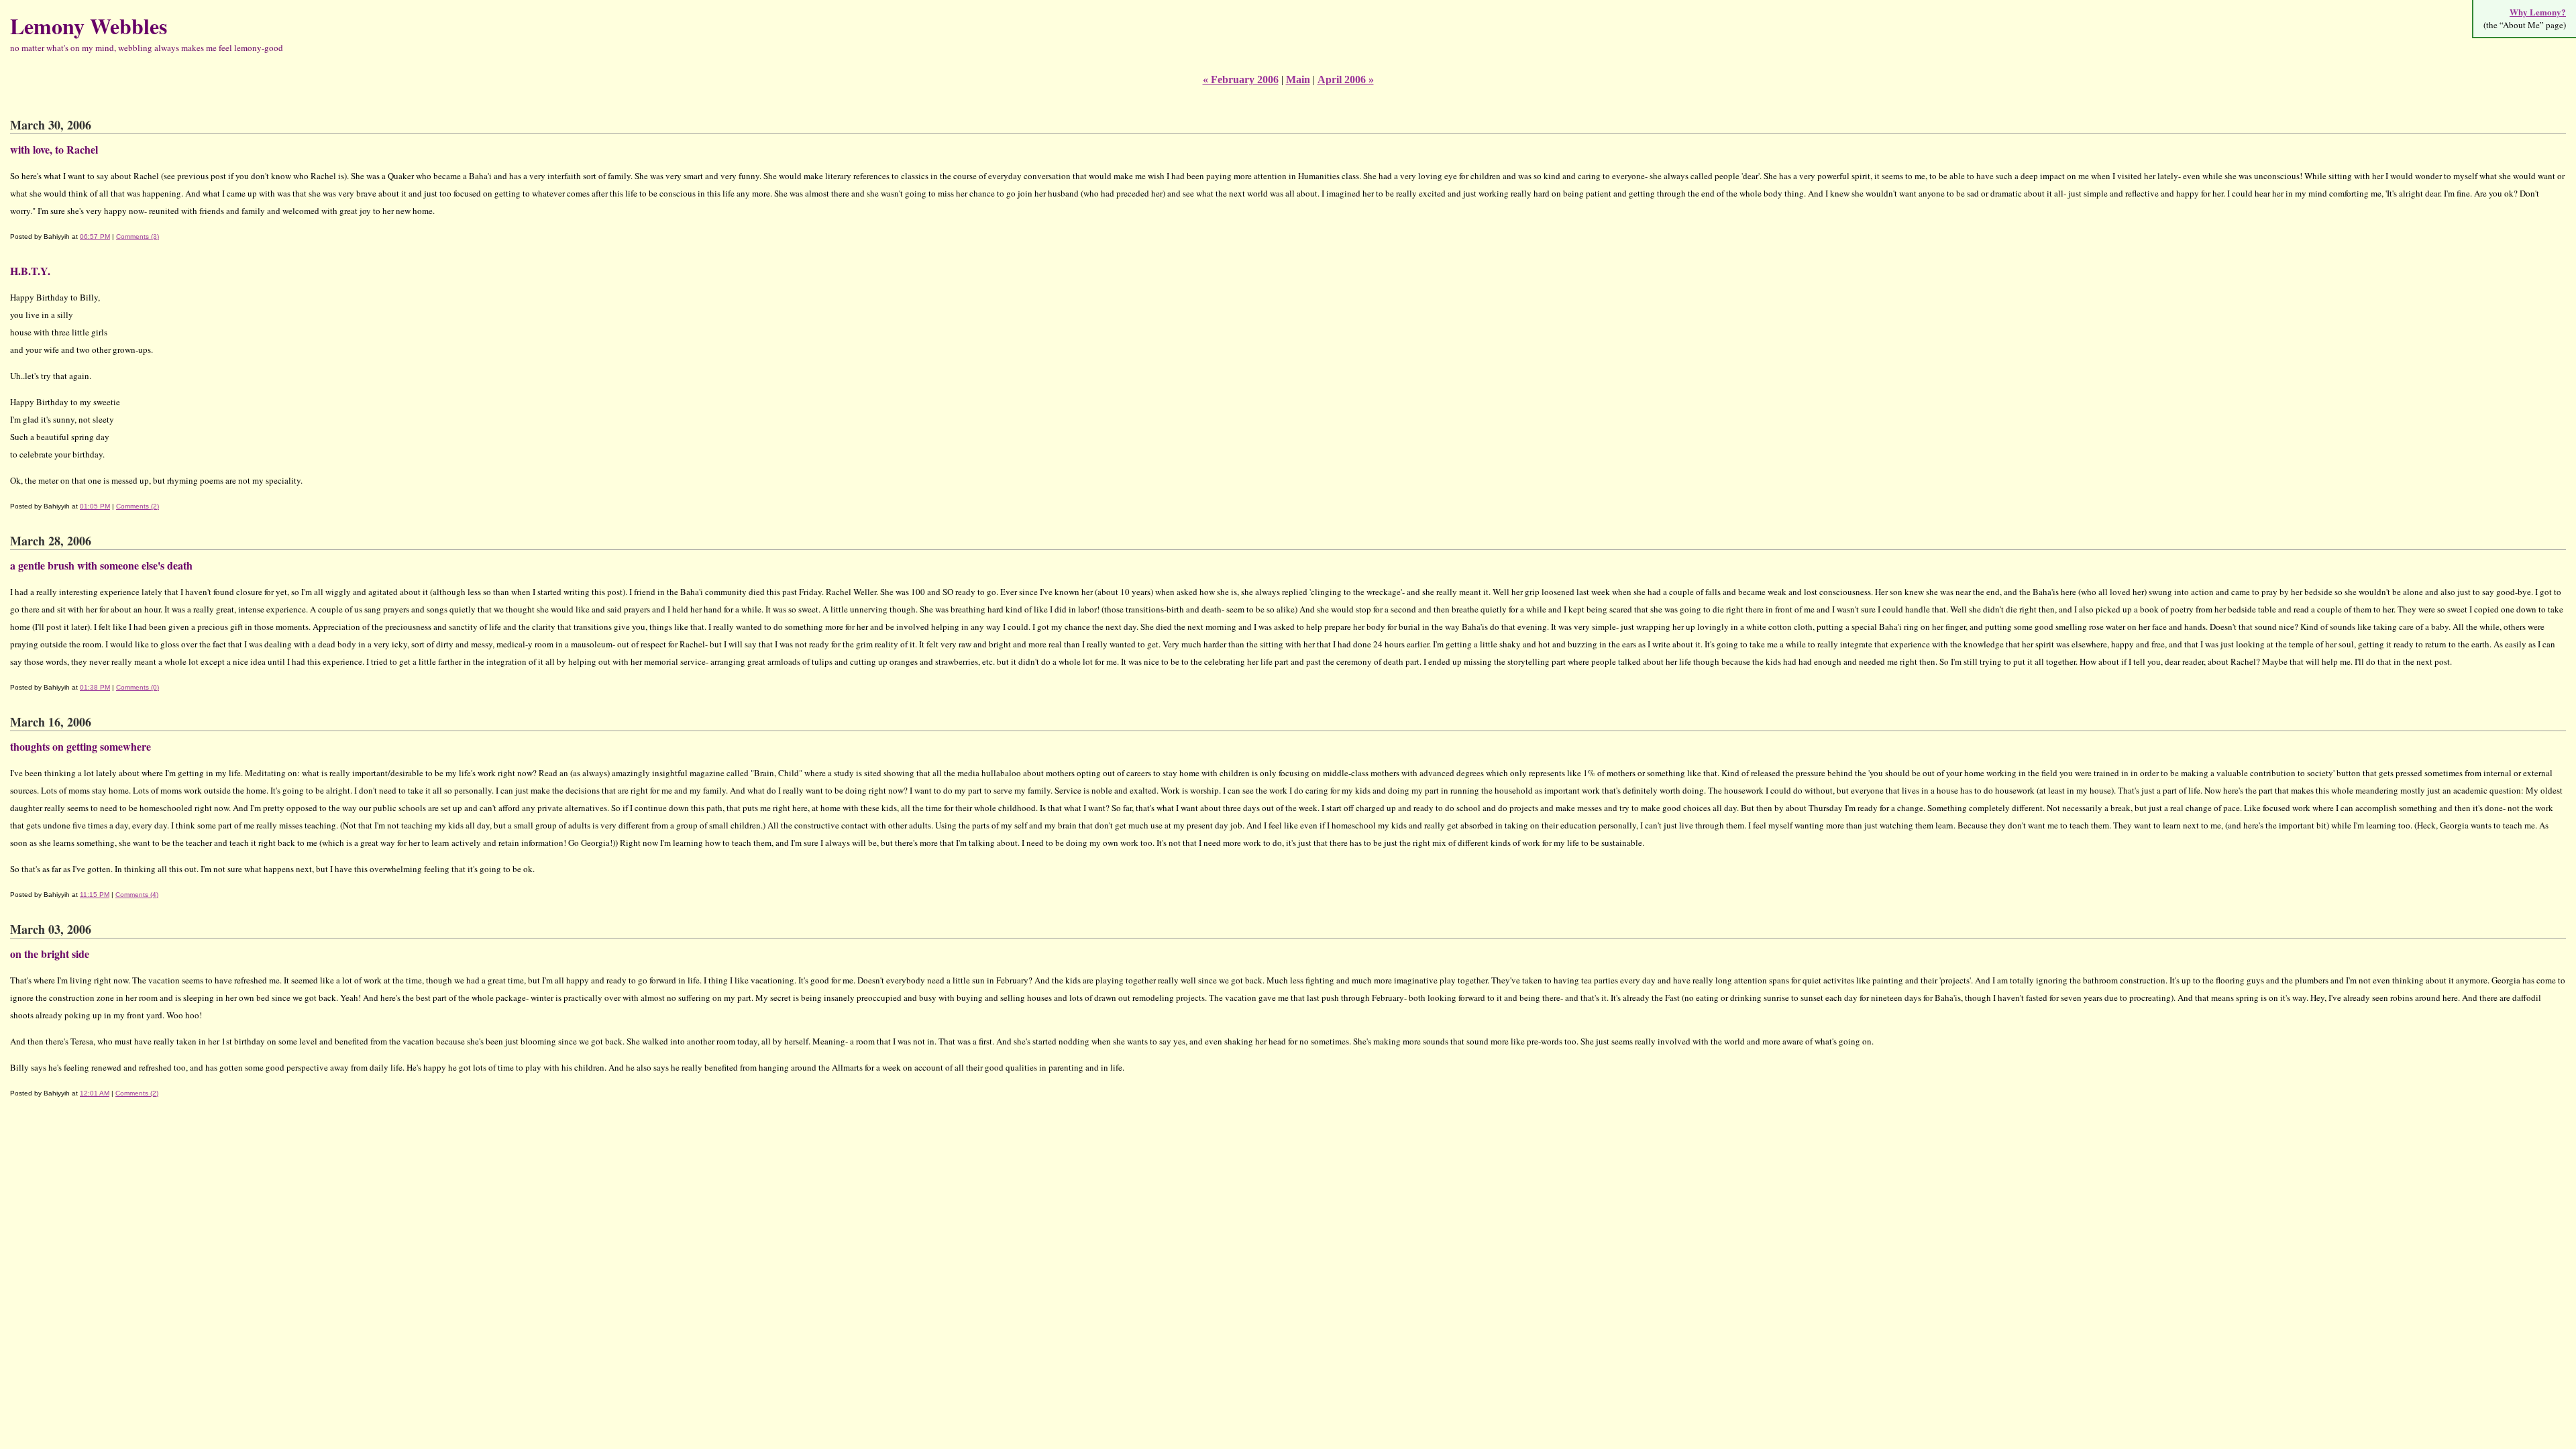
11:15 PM (95, 895)
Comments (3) (138, 236)
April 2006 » (1346, 79)
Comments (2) (138, 506)
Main (1298, 79)
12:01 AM (95, 1093)
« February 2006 (1241, 79)
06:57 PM (95, 236)
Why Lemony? (2538, 12)
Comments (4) (137, 895)
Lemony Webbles (89, 26)
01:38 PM (95, 687)
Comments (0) (138, 687)
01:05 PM (95, 506)
